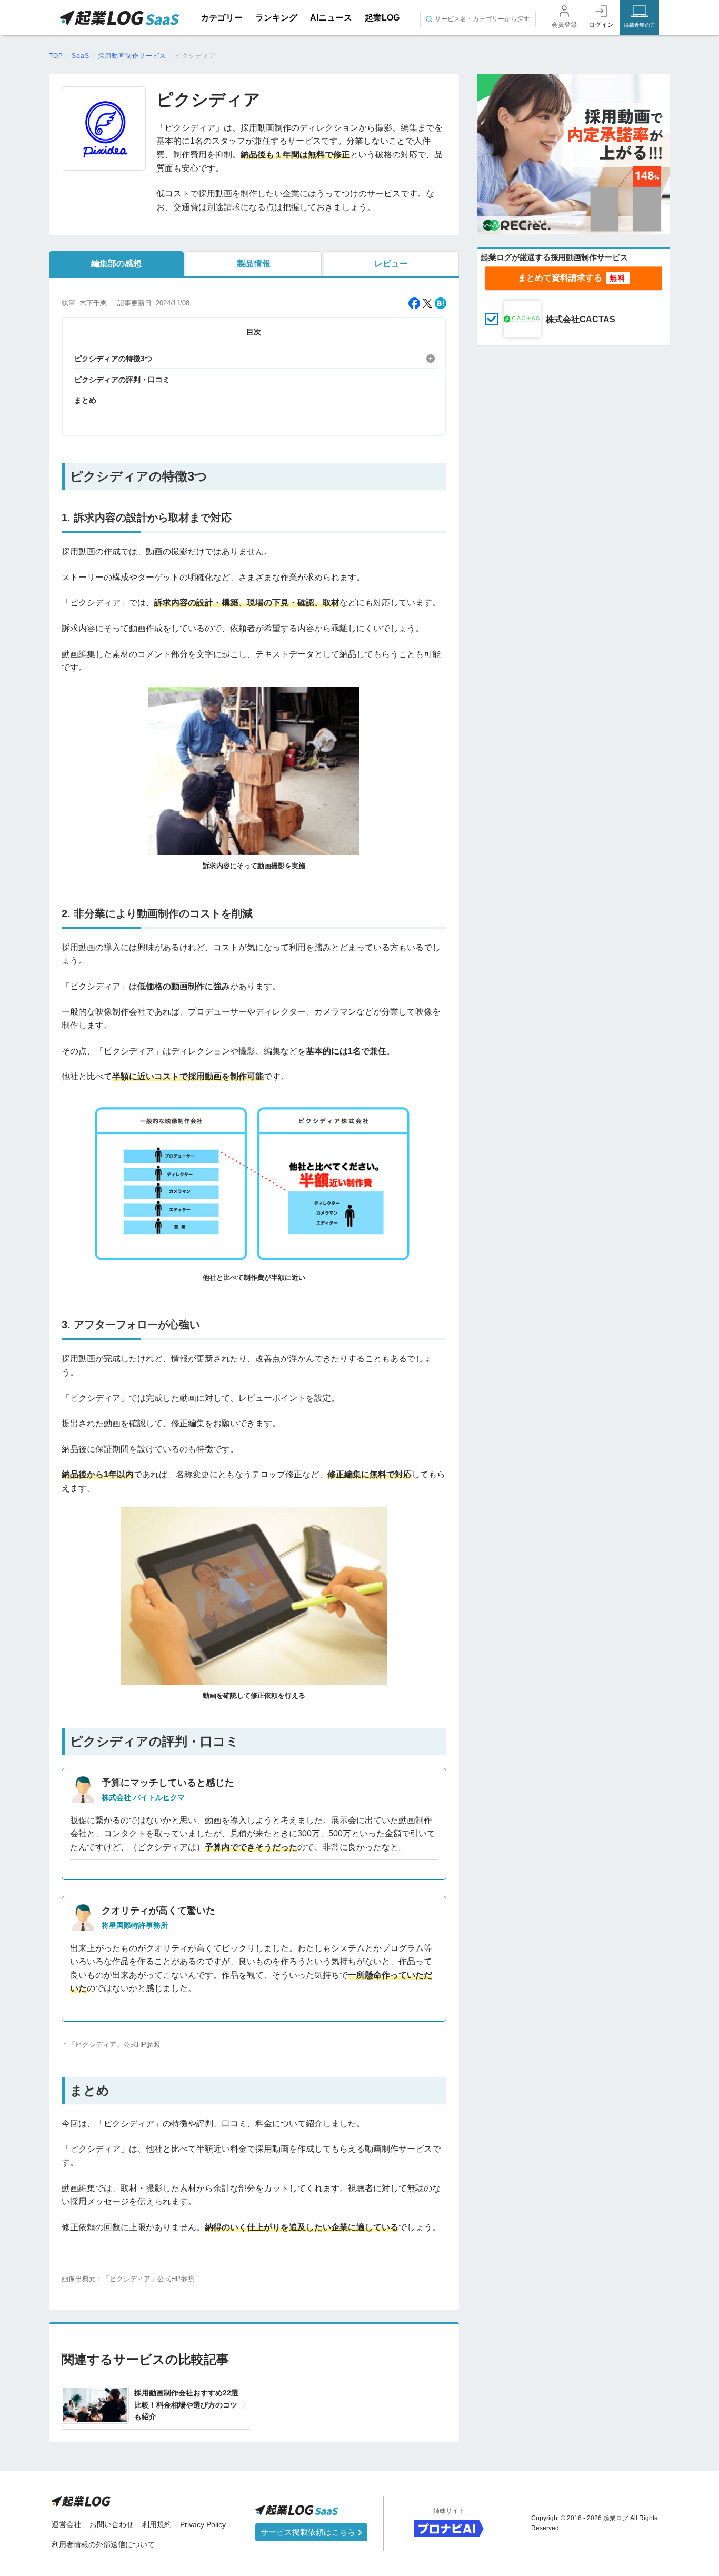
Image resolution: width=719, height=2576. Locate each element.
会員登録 (564, 25)
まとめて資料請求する (560, 278)
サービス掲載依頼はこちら (309, 2532)
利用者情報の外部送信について (103, 2544)
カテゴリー (222, 18)
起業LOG (382, 18)
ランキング (276, 18)
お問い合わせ (112, 2524)
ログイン (601, 25)
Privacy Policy (203, 2524)
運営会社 (66, 2524)
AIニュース (331, 18)
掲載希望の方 (640, 25)
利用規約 (157, 2524)
